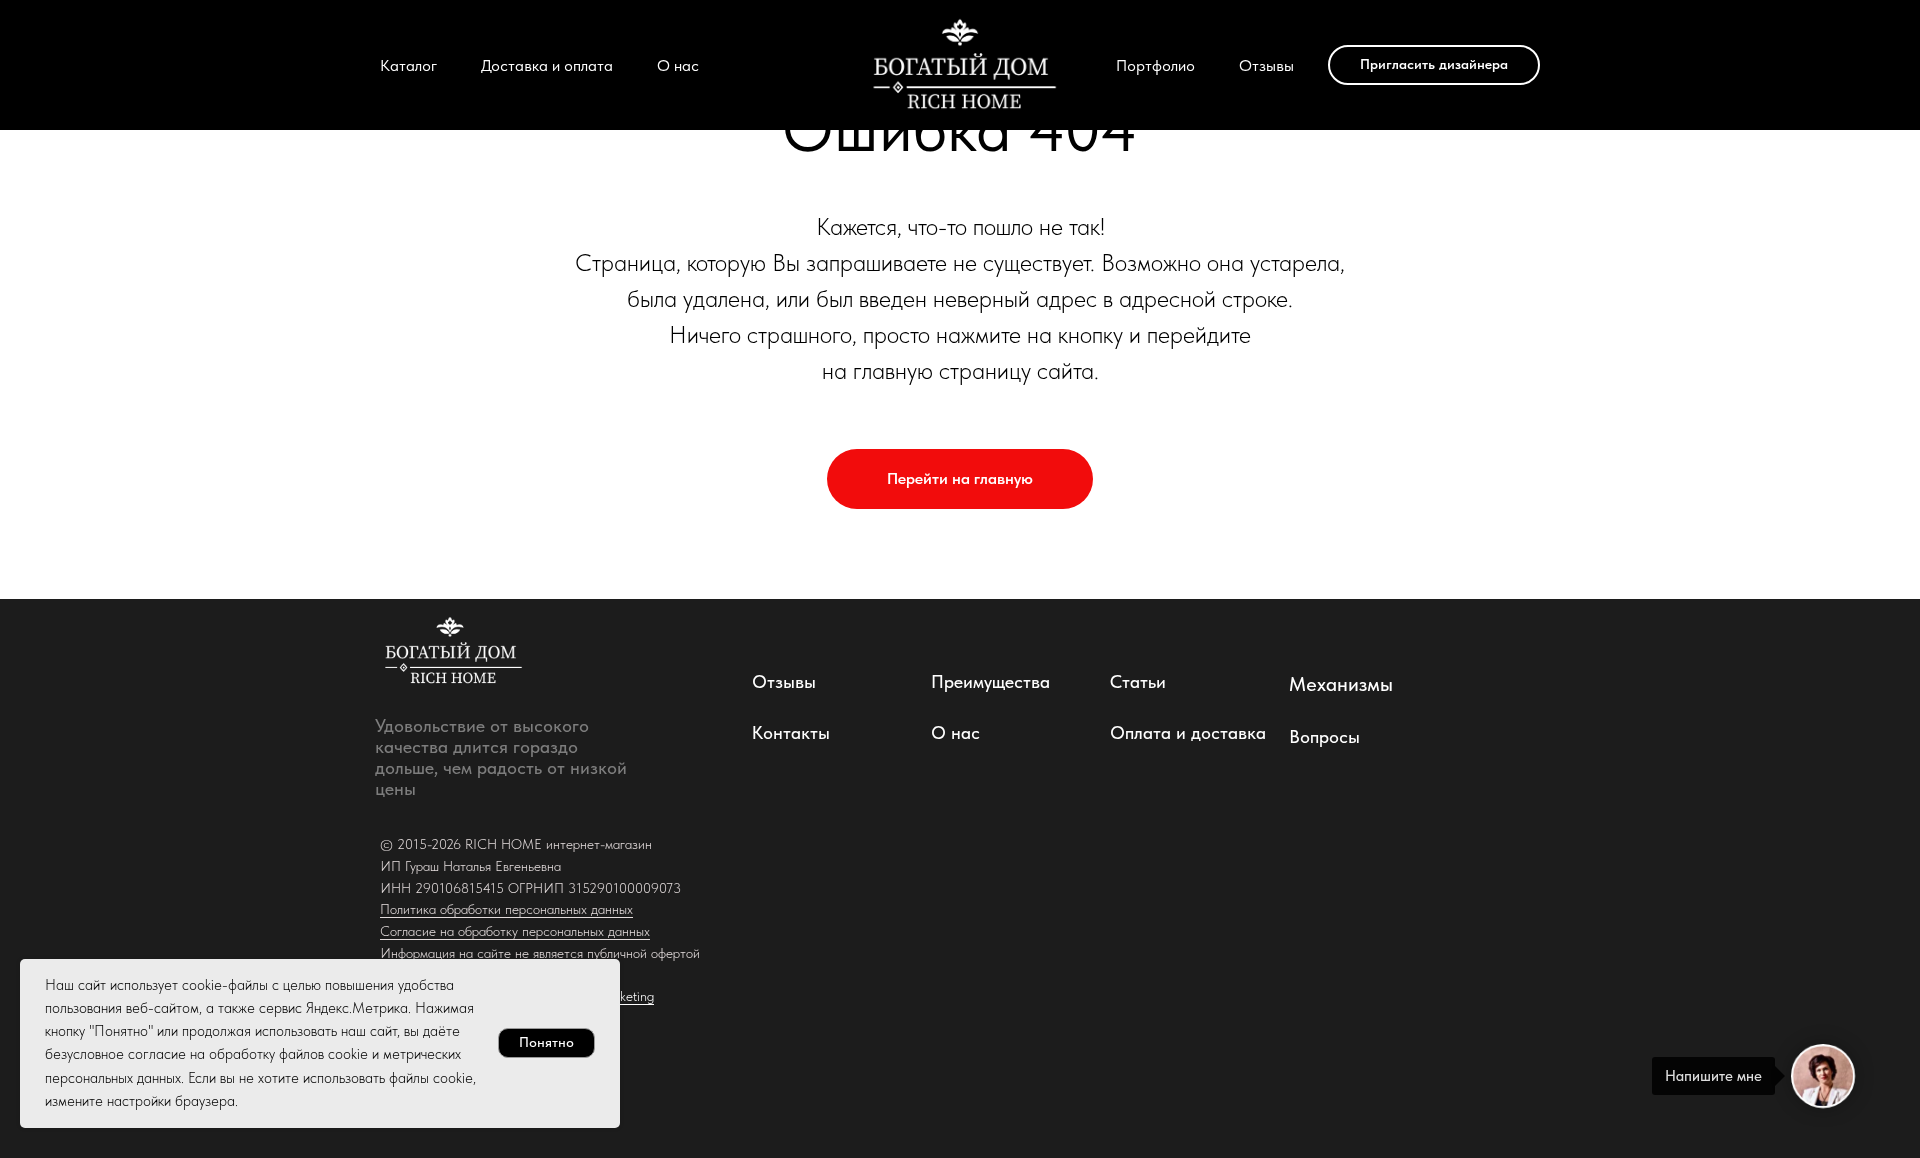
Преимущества (990, 681)
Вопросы (1324, 736)
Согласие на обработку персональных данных (515, 931)
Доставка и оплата (547, 65)
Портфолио (1155, 65)
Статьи (1138, 681)
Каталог (408, 65)
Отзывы (1266, 65)
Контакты (791, 732)
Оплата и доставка (1188, 732)
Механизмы (1341, 684)
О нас (678, 65)
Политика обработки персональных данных (506, 909)
